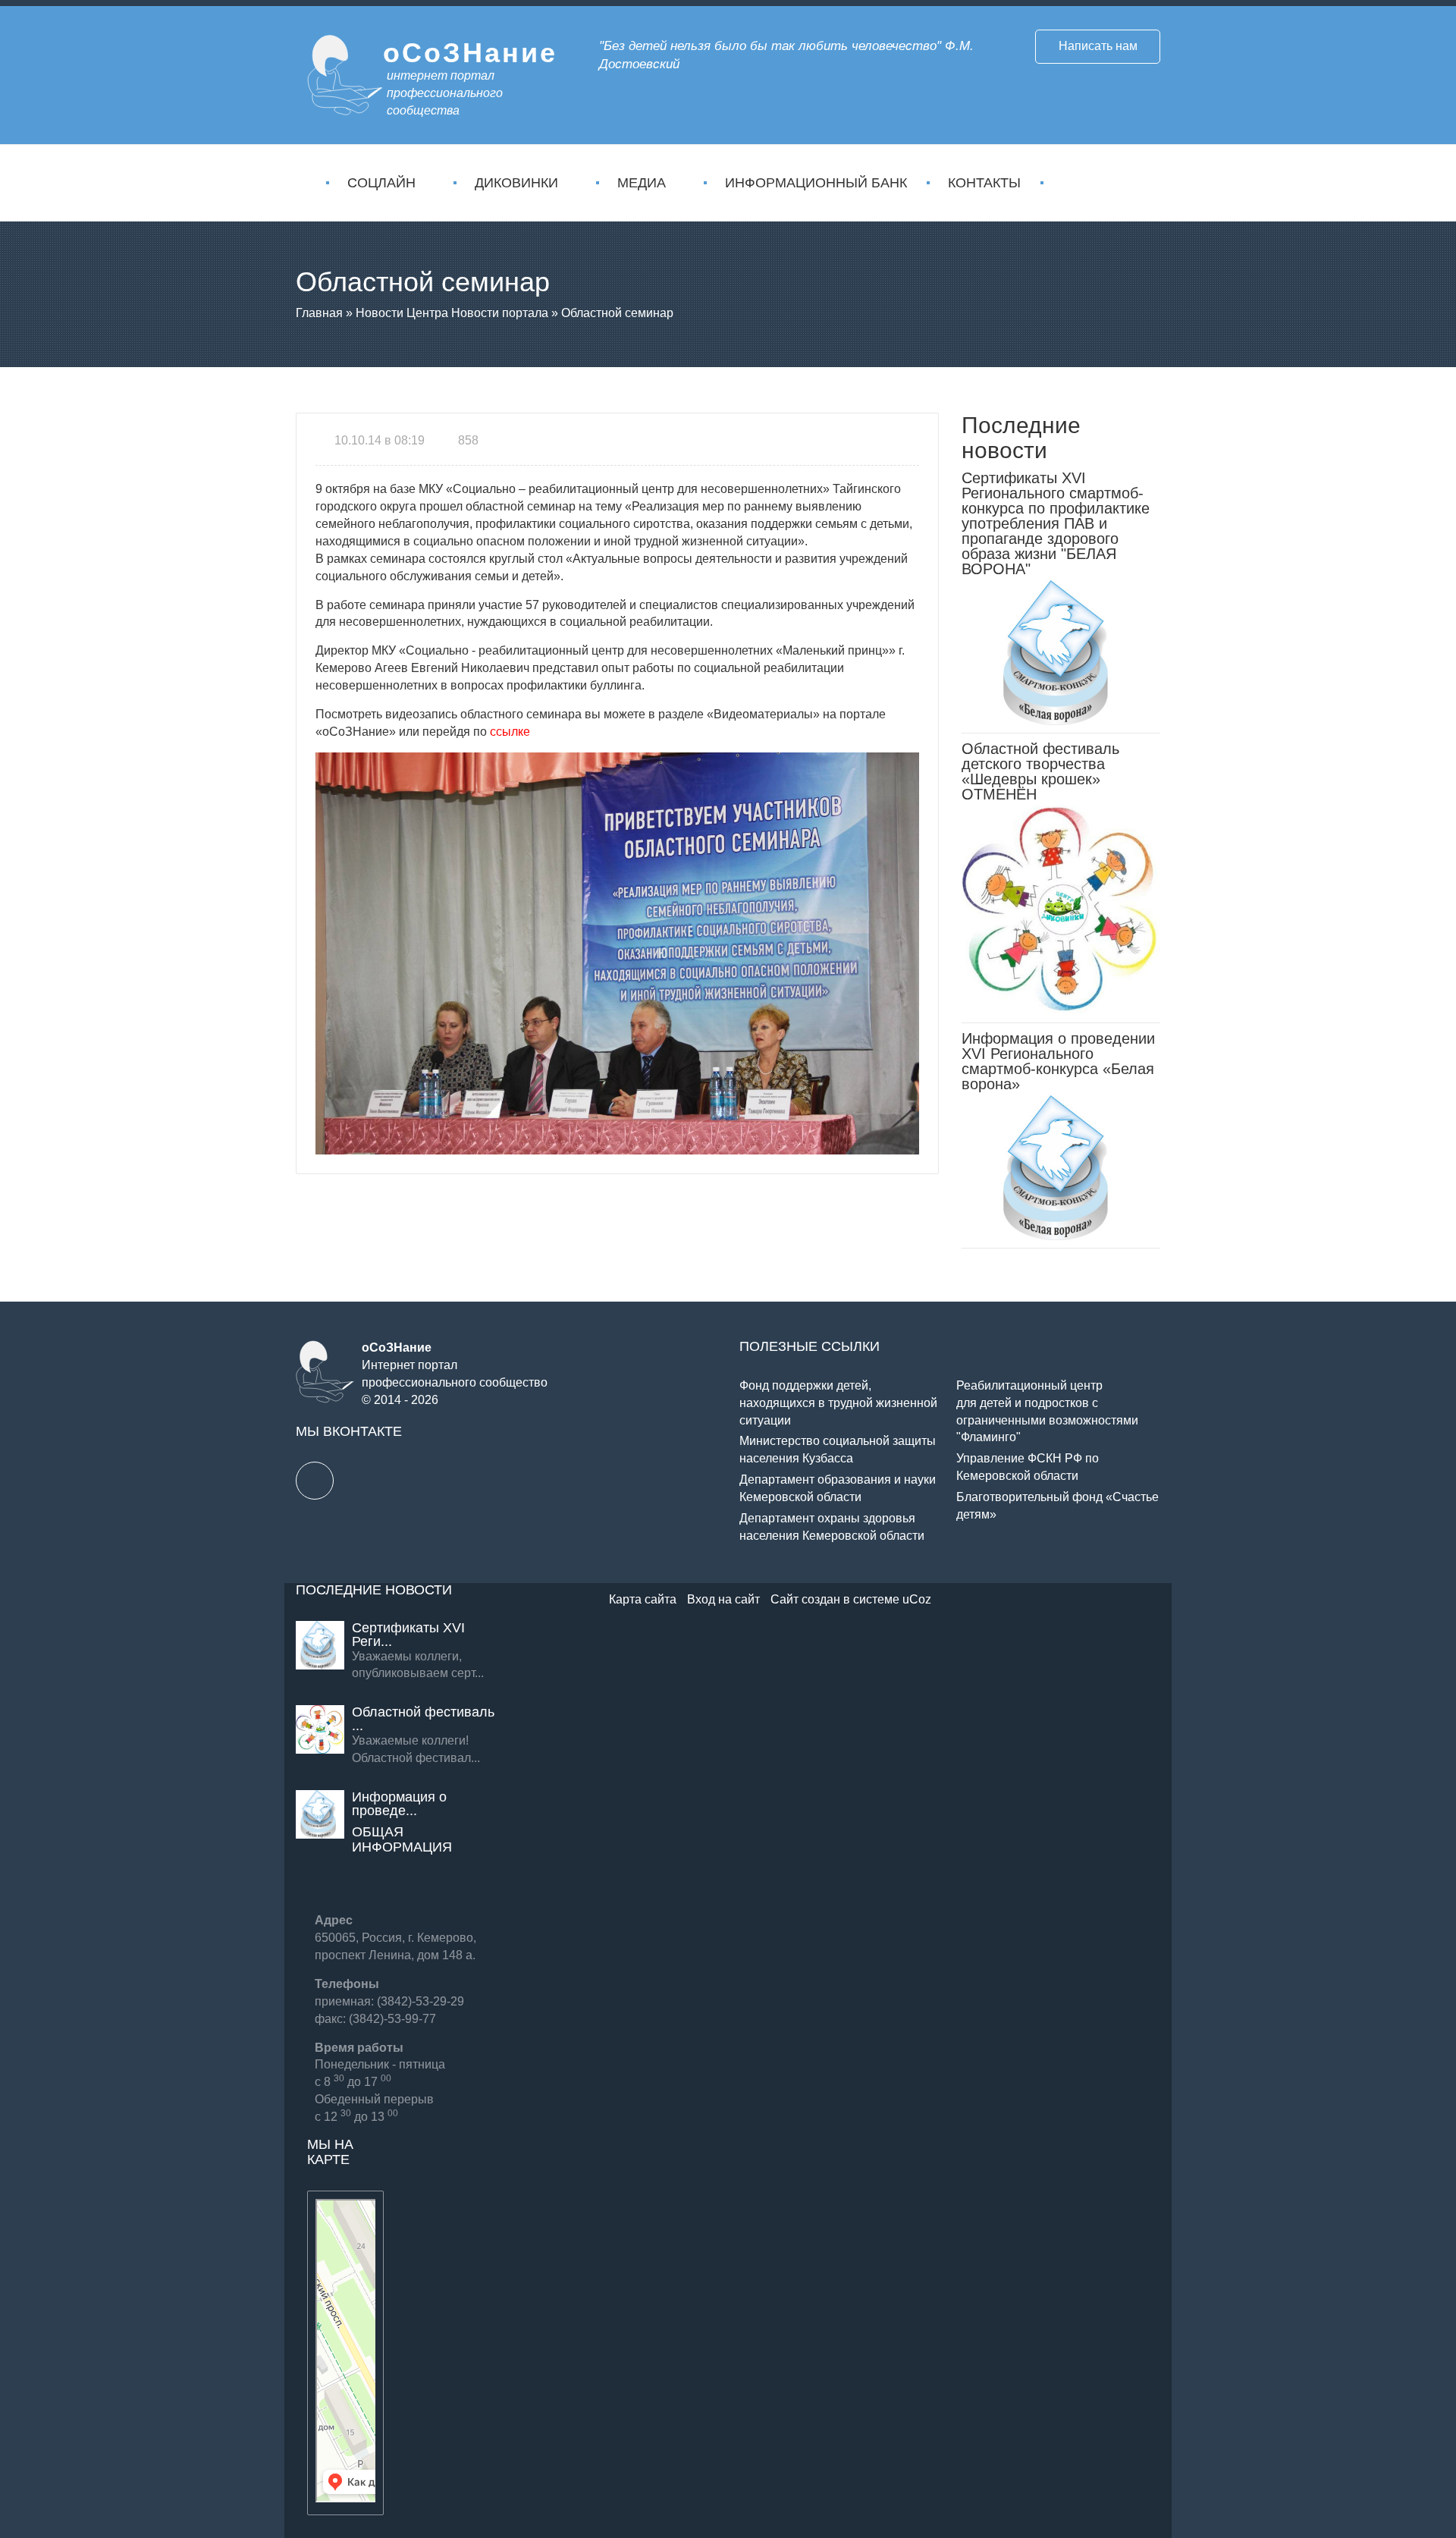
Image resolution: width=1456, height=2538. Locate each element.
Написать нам (1098, 46)
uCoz (917, 1599)
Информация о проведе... (399, 1804)
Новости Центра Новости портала (452, 313)
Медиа (642, 183)
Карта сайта (643, 1599)
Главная (319, 313)
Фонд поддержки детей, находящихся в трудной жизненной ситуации (838, 1403)
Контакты (984, 183)
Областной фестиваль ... (423, 1719)
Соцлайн (381, 183)
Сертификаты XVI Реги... (408, 1635)
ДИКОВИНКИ (516, 183)
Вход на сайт (723, 1599)
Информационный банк (816, 183)
